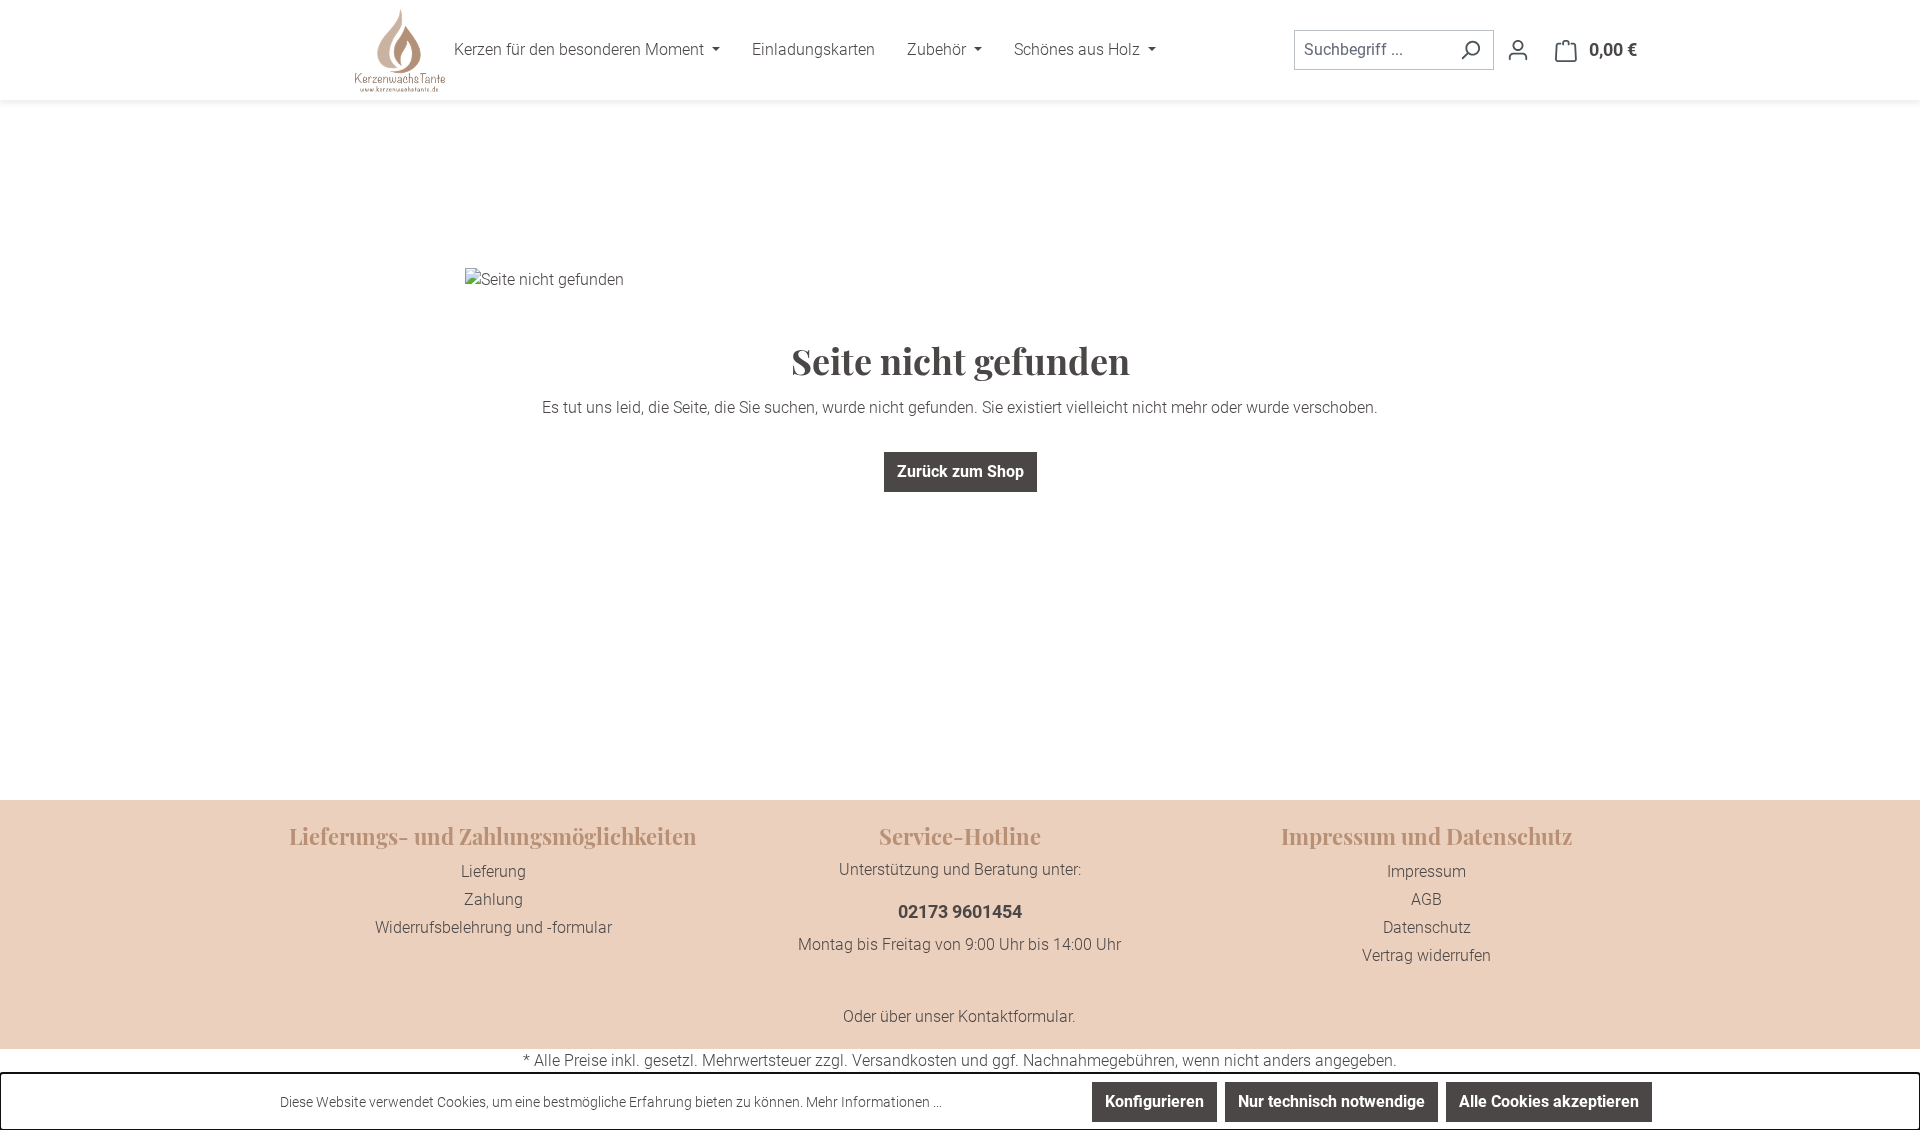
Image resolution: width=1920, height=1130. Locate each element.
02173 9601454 (960, 911)
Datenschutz (1427, 927)
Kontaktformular (1015, 1016)
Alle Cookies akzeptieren (1549, 1101)
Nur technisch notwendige (1331, 1101)
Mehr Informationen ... (874, 1102)
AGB (1426, 899)
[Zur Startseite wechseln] (400, 50)
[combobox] (1371, 50)
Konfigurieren (1154, 1101)
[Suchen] (1470, 50)
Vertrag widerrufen (1426, 955)
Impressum (1426, 871)
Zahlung (493, 899)
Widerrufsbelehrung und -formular (493, 927)
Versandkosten (904, 1060)
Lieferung (493, 871)
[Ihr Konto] (1518, 50)
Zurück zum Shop (960, 471)
